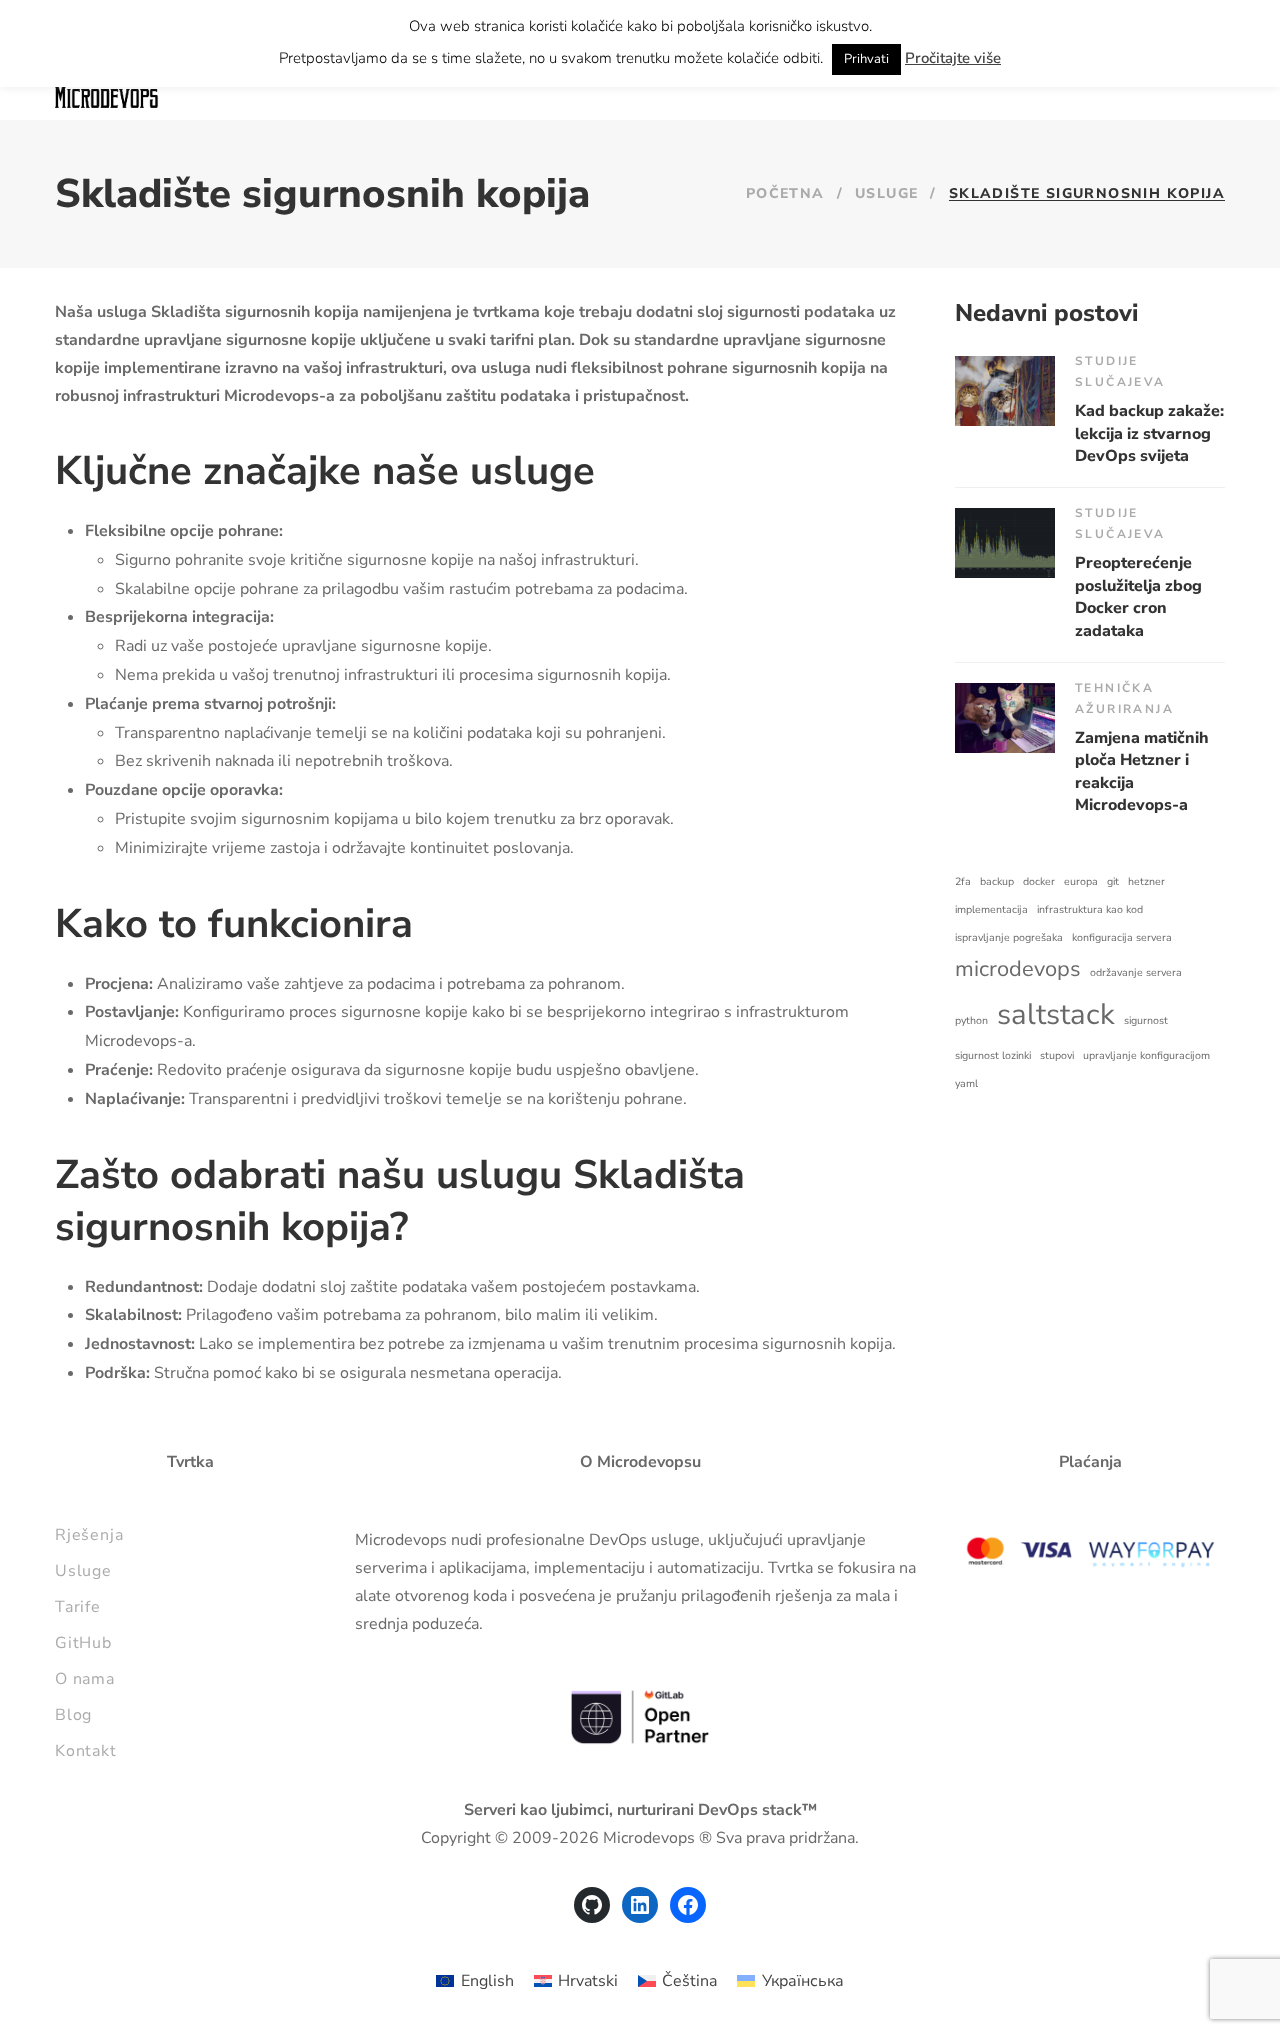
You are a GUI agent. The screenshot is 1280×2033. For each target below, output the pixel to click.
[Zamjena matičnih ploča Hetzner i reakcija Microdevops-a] (1005, 718)
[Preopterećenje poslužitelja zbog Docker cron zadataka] (1005, 543)
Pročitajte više (953, 58)
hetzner (1146, 881)
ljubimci (580, 1810)
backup (997, 881)
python (971, 1020)
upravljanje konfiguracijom (1146, 1055)
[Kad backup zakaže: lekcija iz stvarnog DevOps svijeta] (1005, 391)
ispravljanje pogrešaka (1009, 937)
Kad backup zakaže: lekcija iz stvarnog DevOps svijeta (1149, 433)
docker (1039, 881)
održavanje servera (1136, 972)
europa (1081, 881)
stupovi (1057, 1055)
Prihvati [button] (866, 59)
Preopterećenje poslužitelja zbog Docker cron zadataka (1138, 596)
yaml (966, 1083)
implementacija (991, 909)
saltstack (1056, 1014)
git (1113, 881)
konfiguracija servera (1122, 937)
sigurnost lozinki (993, 1055)
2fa (963, 881)
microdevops (1018, 969)
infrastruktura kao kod (1090, 909)
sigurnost (1146, 1020)
